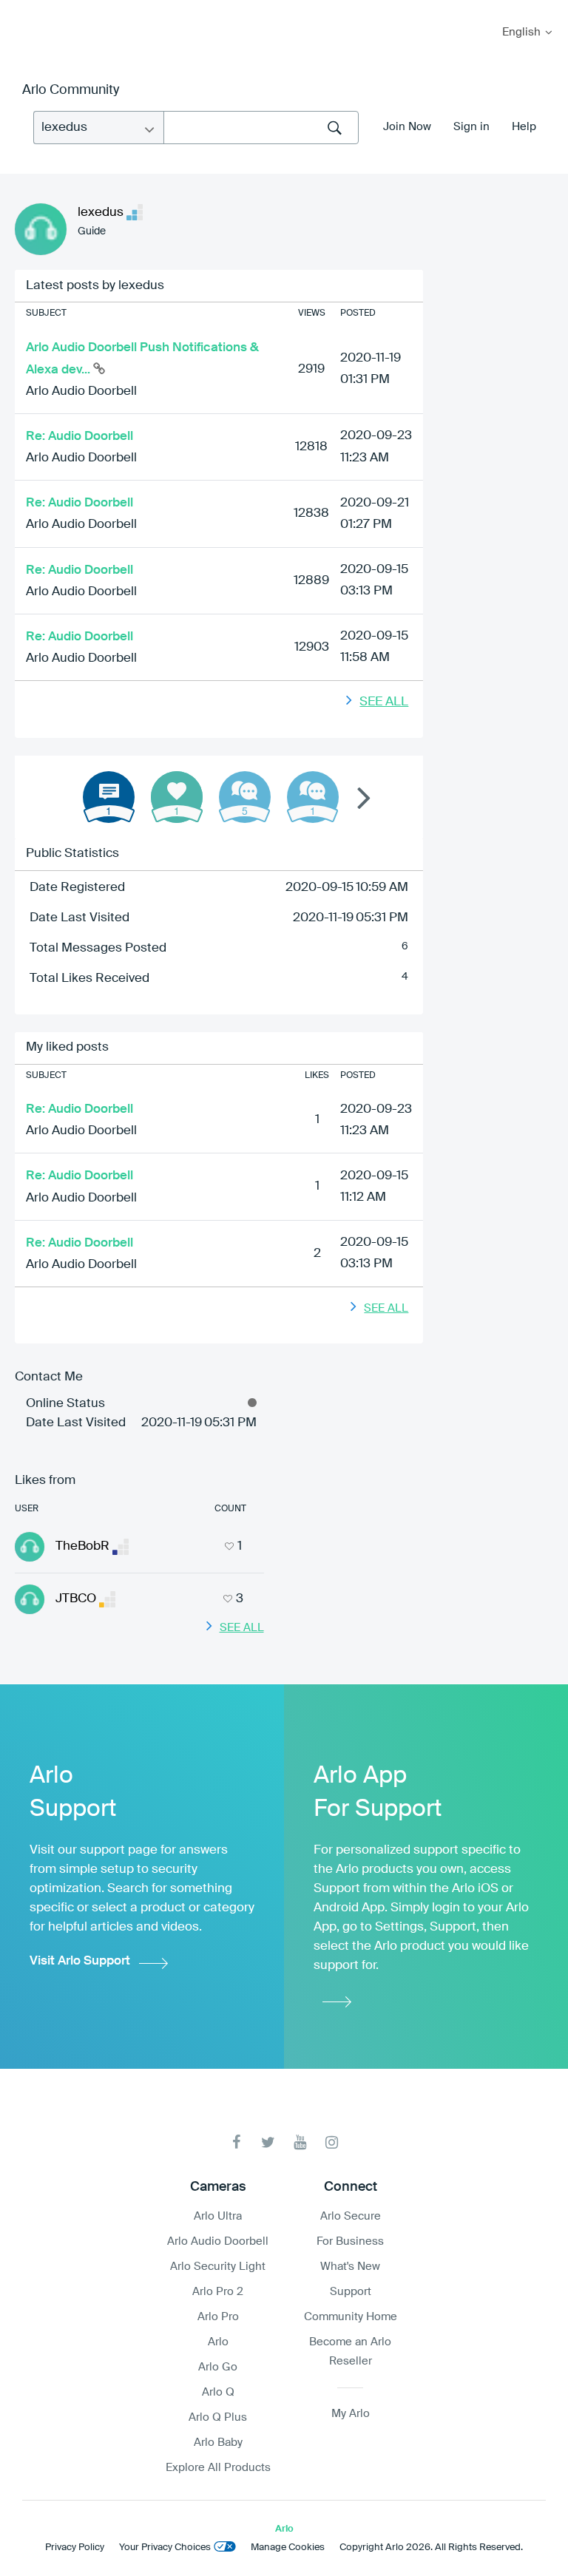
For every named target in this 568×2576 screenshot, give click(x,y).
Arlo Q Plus (218, 2417)
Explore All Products (218, 2468)
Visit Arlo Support (80, 1961)
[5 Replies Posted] (245, 797)
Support (351, 2292)
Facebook (236, 2142)
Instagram (332, 2142)
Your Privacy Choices (165, 2548)
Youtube (300, 2142)
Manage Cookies (288, 2548)
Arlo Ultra (218, 2216)
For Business (350, 2241)
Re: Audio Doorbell (80, 437)
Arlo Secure (351, 2216)
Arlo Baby (218, 2443)
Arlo (218, 2342)
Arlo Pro (218, 2317)
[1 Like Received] (177, 797)
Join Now (407, 127)
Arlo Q (218, 2392)
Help (524, 127)
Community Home (351, 2317)
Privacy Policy (75, 2548)
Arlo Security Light (218, 2267)
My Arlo (21, 9)
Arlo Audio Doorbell (81, 392)
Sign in (471, 127)
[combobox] (261, 128)
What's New (350, 2267)
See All (384, 702)
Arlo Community (71, 90)
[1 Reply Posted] (313, 797)
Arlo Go (218, 2367)
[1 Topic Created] (109, 797)
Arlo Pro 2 (218, 2292)
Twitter (268, 2142)
